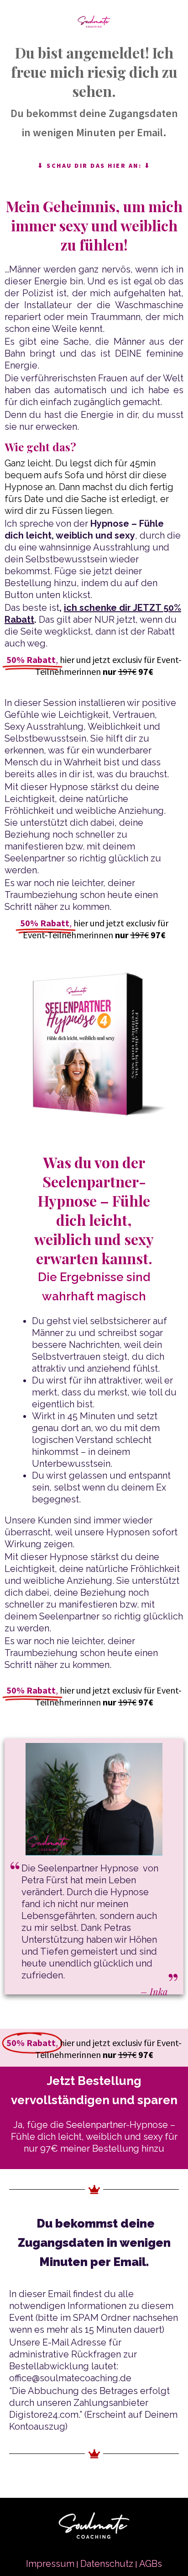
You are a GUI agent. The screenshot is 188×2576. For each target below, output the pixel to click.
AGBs (151, 2564)
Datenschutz (107, 2564)
